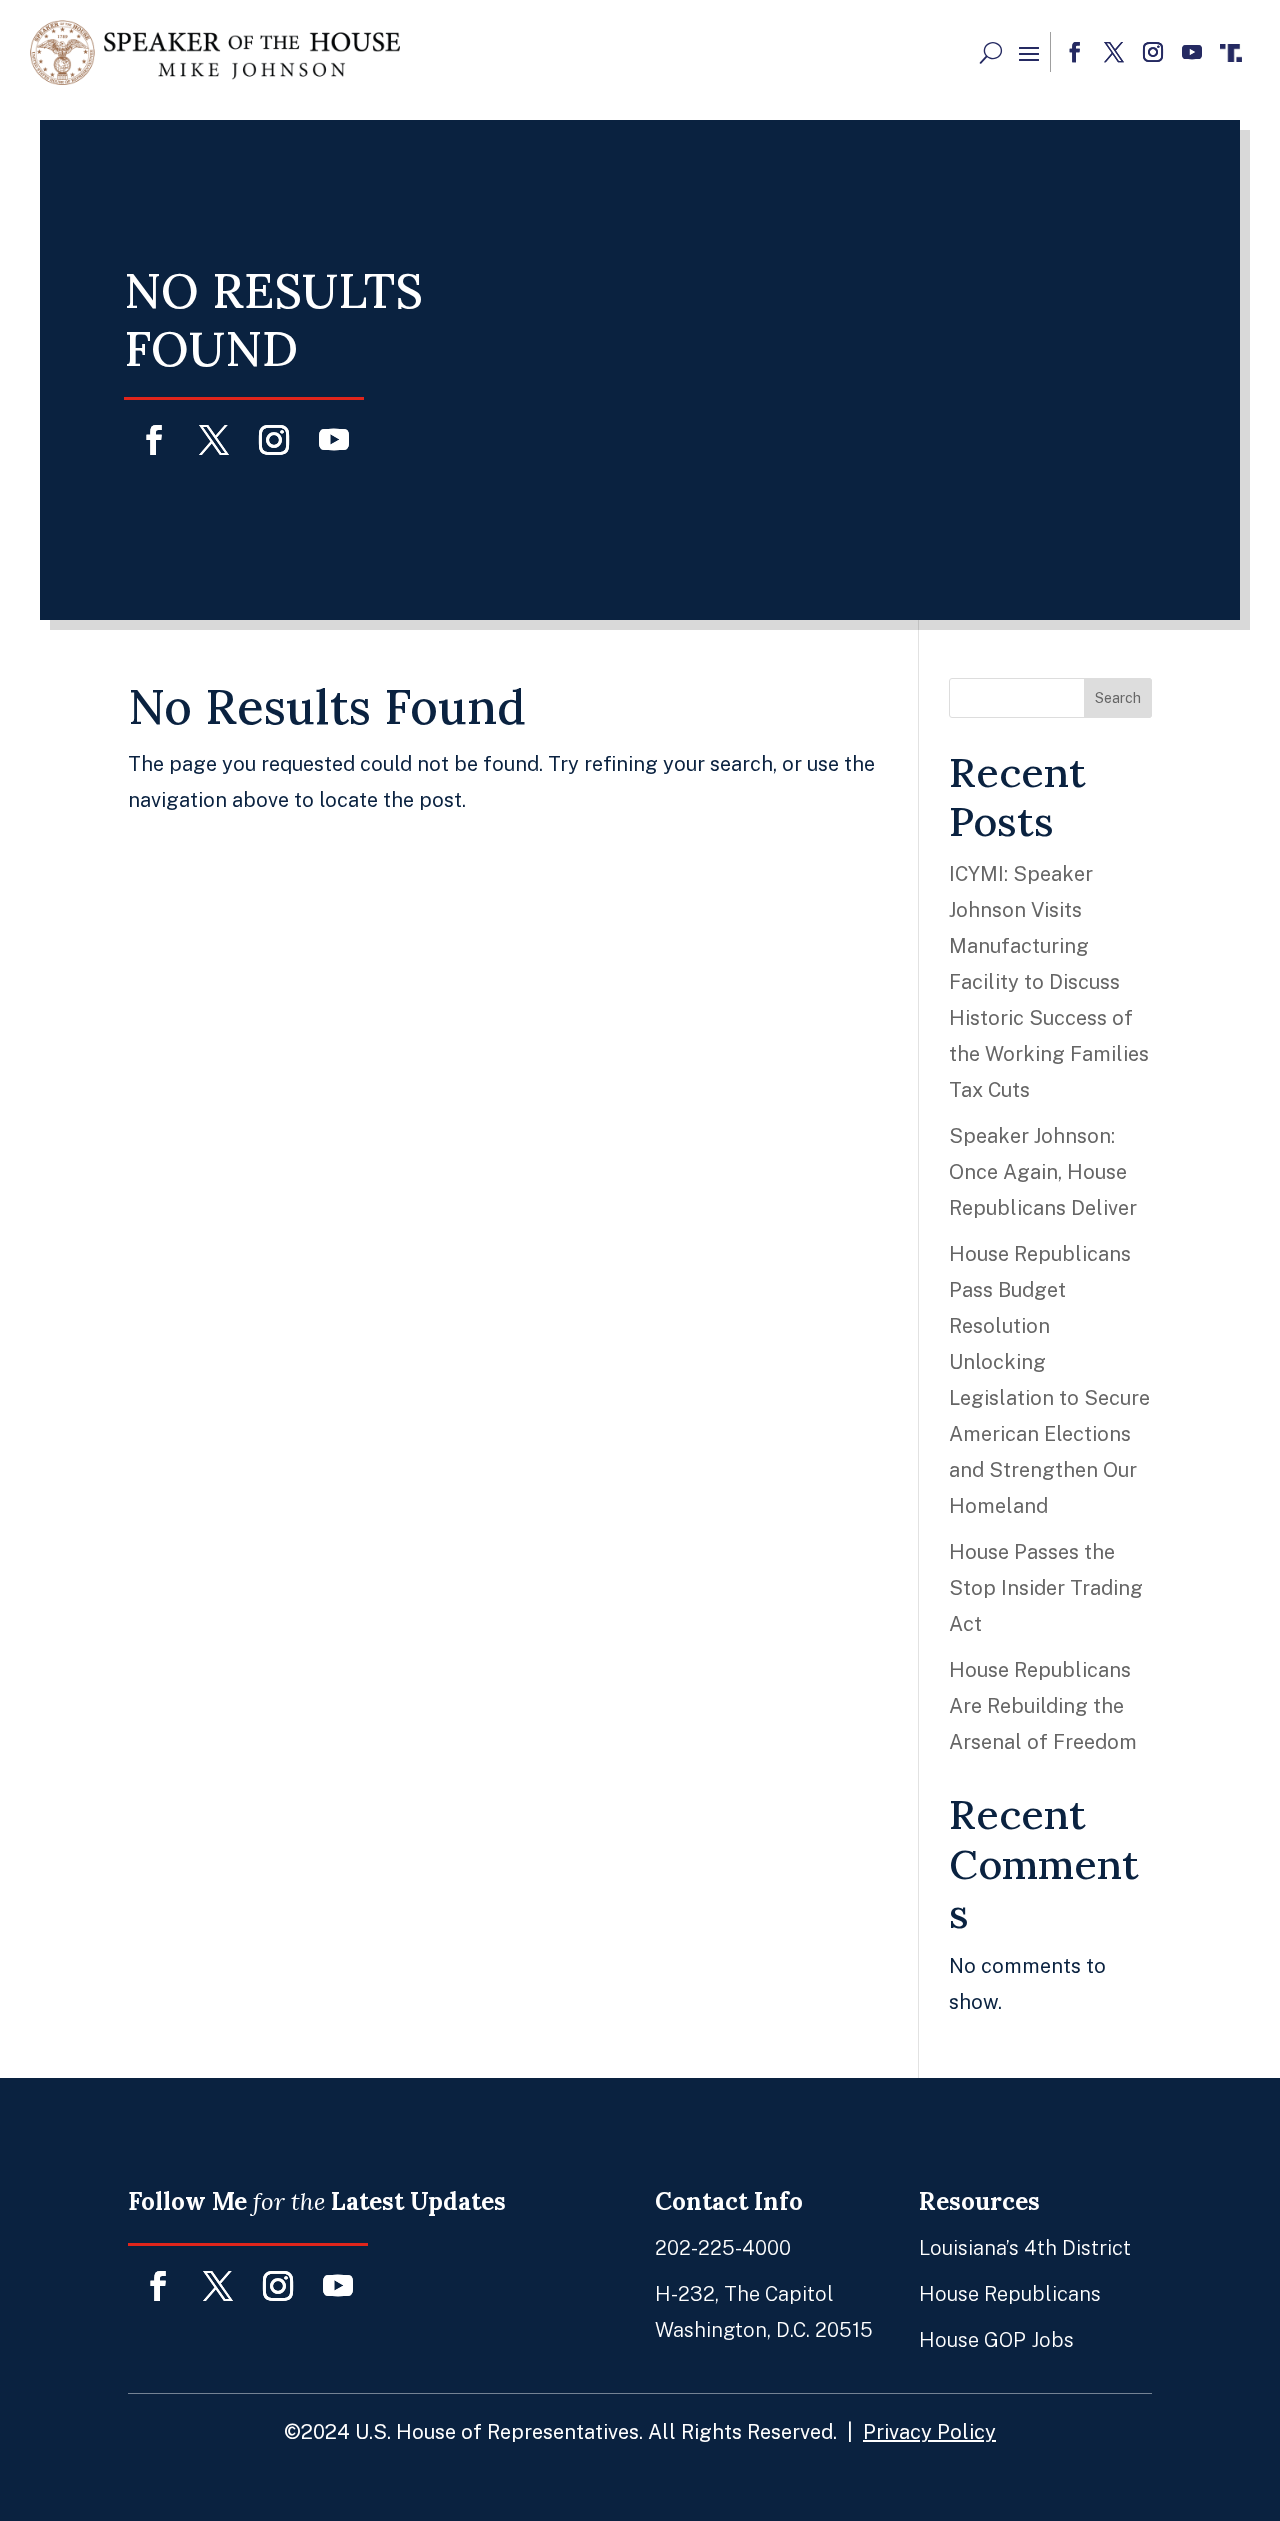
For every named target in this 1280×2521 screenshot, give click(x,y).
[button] (1029, 53)
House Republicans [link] (1010, 2294)
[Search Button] (991, 52)
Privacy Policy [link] (929, 2432)
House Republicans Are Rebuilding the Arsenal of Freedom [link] (1043, 1706)
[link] (215, 52)
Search (1118, 698)
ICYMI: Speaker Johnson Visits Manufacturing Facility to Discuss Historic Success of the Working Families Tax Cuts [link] (1049, 982)
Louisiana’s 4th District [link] (1025, 2248)
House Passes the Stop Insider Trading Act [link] (1046, 1588)
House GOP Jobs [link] (996, 2340)
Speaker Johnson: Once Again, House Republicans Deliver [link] (1043, 1172)
